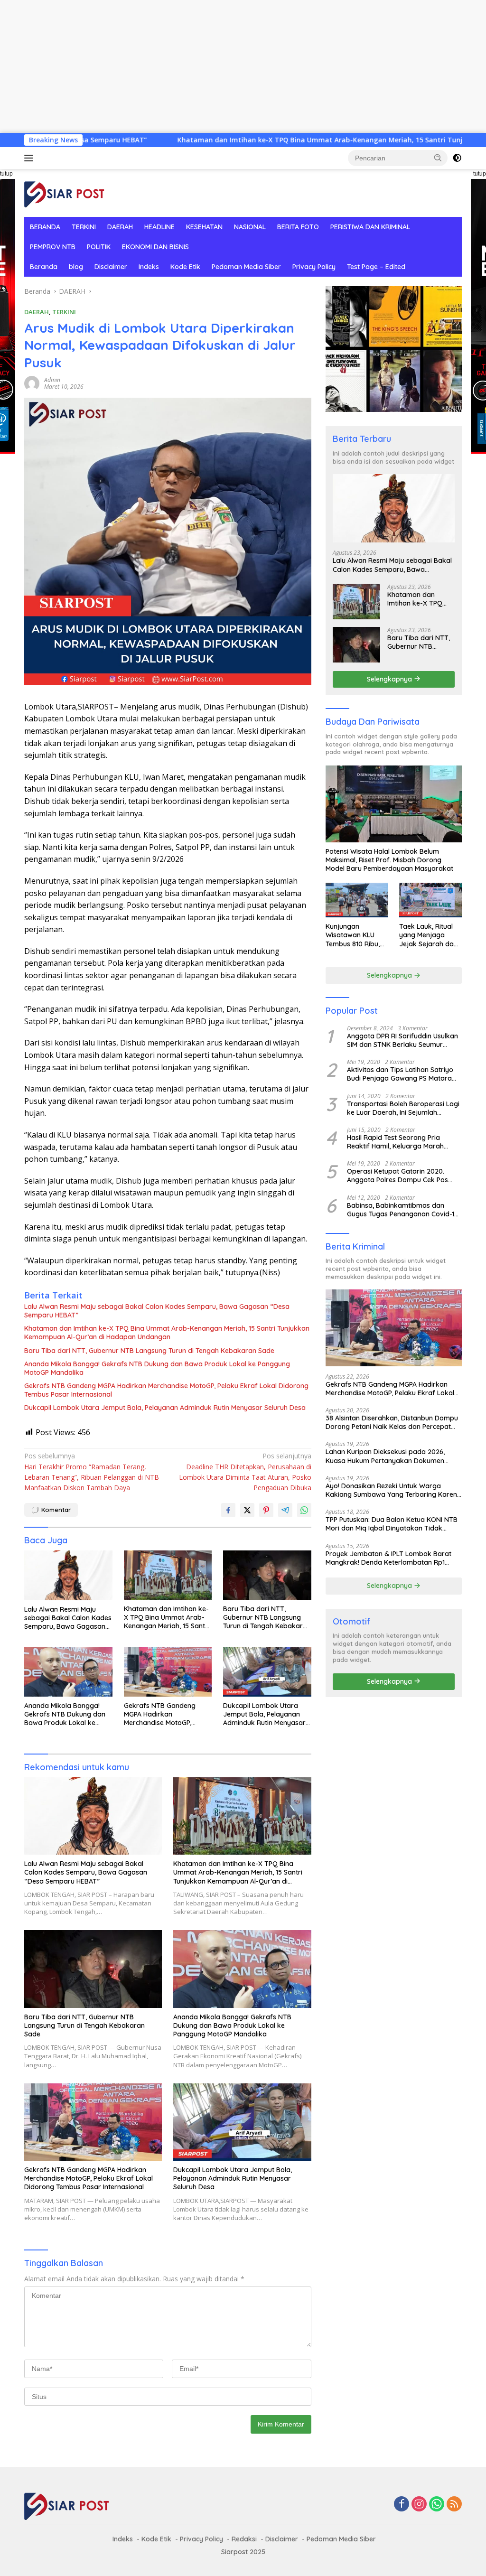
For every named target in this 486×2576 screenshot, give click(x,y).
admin (52, 380)
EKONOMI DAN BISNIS (155, 247)
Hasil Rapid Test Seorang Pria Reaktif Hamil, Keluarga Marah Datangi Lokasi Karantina (395, 1142)
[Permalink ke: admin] (32, 383)
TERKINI (84, 227)
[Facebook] (402, 2505)
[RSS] (454, 2505)
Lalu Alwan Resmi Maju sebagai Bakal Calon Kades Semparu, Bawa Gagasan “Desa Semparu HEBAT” (157, 1311)
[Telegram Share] (285, 1510)
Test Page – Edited (376, 267)
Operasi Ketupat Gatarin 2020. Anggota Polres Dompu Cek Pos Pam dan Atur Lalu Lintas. (397, 1176)
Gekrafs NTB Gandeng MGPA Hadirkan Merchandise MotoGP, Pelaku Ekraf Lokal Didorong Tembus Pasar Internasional (166, 1390)
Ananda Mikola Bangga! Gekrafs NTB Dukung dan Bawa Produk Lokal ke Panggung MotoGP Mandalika (157, 1368)
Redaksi (244, 2539)
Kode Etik (185, 267)
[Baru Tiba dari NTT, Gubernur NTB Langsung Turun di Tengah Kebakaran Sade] (267, 1575)
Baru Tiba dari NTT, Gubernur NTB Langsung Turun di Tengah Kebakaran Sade (149, 1351)
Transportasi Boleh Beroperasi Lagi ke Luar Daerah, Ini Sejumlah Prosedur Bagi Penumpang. (403, 1108)
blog (76, 267)
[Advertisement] (243, 66)
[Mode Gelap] (457, 158)
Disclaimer (111, 267)
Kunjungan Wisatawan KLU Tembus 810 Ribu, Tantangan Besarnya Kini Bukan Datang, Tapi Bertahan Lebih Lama (353, 935)
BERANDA (45, 227)
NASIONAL (250, 227)
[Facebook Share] (228, 1510)
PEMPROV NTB (53, 247)
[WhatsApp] (437, 2505)
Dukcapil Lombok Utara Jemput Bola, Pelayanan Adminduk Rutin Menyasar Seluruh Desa (165, 1408)
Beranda (44, 267)
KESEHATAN (204, 227)
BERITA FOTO (298, 227)
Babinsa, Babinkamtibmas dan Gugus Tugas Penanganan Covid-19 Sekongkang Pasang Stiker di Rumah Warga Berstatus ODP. (402, 1210)
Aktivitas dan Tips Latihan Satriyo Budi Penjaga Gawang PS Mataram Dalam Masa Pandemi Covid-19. (402, 1074)
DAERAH (120, 227)
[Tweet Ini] (247, 1510)
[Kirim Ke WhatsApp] (304, 1510)
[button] (438, 158)
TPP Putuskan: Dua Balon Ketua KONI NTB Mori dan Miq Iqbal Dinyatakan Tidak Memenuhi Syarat (392, 1524)
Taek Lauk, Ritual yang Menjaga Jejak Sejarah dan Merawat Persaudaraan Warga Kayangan (428, 935)
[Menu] (31, 158)
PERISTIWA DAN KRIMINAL (370, 227)
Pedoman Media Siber (246, 267)
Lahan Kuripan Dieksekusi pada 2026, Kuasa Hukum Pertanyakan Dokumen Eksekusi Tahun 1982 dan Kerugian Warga (392, 1456)
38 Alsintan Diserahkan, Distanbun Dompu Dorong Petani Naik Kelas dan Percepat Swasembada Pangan (392, 1422)
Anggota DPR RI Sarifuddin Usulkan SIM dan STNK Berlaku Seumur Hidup (402, 1040)
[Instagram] (419, 2505)
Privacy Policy (314, 267)
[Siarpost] (65, 192)
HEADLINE (159, 227)
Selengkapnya (390, 679)
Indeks (149, 267)
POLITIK (99, 247)
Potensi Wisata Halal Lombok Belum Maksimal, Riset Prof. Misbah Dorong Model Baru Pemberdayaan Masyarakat (389, 860)
